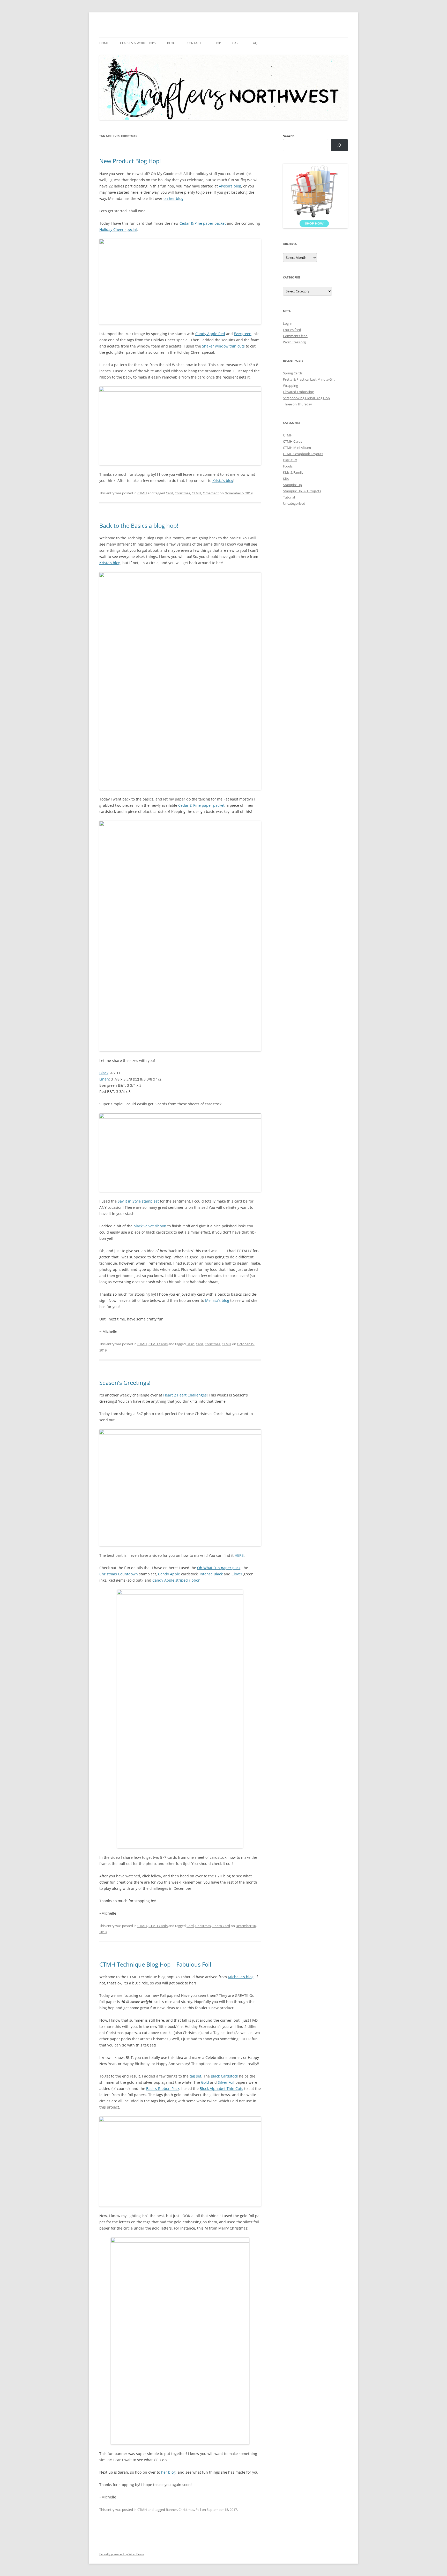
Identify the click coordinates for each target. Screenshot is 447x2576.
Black (104, 1073)
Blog (171, 43)
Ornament (211, 493)
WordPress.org (294, 342)
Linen (104, 1079)
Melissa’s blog (217, 1300)
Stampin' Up (292, 485)
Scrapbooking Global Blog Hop (306, 398)
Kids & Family (293, 472)
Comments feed (295, 336)
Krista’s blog (223, 481)
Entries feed (292, 330)
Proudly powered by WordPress (122, 2554)
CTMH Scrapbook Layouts (303, 454)
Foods (288, 466)
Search (289, 136)
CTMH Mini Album (297, 448)
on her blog (173, 198)
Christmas (182, 493)
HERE (239, 1555)
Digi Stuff (290, 460)
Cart (236, 43)
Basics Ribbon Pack (163, 2088)
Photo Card (221, 1926)
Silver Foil (226, 2082)
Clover (237, 1574)
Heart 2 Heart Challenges (185, 1395)
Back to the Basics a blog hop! (139, 525)
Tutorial (289, 497)
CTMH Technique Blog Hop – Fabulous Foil (155, 1964)
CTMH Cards (158, 1344)
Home (104, 43)
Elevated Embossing (298, 392)
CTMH (142, 493)
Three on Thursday (297, 404)
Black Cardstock (224, 2076)
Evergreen (243, 334)
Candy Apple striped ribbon (176, 1580)
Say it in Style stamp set (138, 1201)
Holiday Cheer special (118, 229)
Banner (171, 2510)
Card (169, 493)
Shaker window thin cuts (223, 346)
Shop (217, 43)
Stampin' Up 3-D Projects (302, 491)
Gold (205, 2082)
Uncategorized (294, 503)
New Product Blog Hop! (130, 161)
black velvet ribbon (150, 1226)
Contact (194, 43)
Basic (190, 1344)
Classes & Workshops (138, 43)
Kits (286, 479)
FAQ (254, 43)
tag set (195, 2076)
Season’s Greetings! (125, 1383)
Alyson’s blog (230, 186)
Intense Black (211, 1574)
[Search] (339, 145)
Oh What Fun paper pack (219, 1568)
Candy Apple (169, 1574)
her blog (168, 2472)
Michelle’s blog (241, 1977)
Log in (288, 323)
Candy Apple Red (210, 334)
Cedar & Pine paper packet (203, 223)
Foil (198, 2510)
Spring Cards (293, 373)
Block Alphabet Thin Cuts (221, 2088)
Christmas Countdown (119, 1574)
